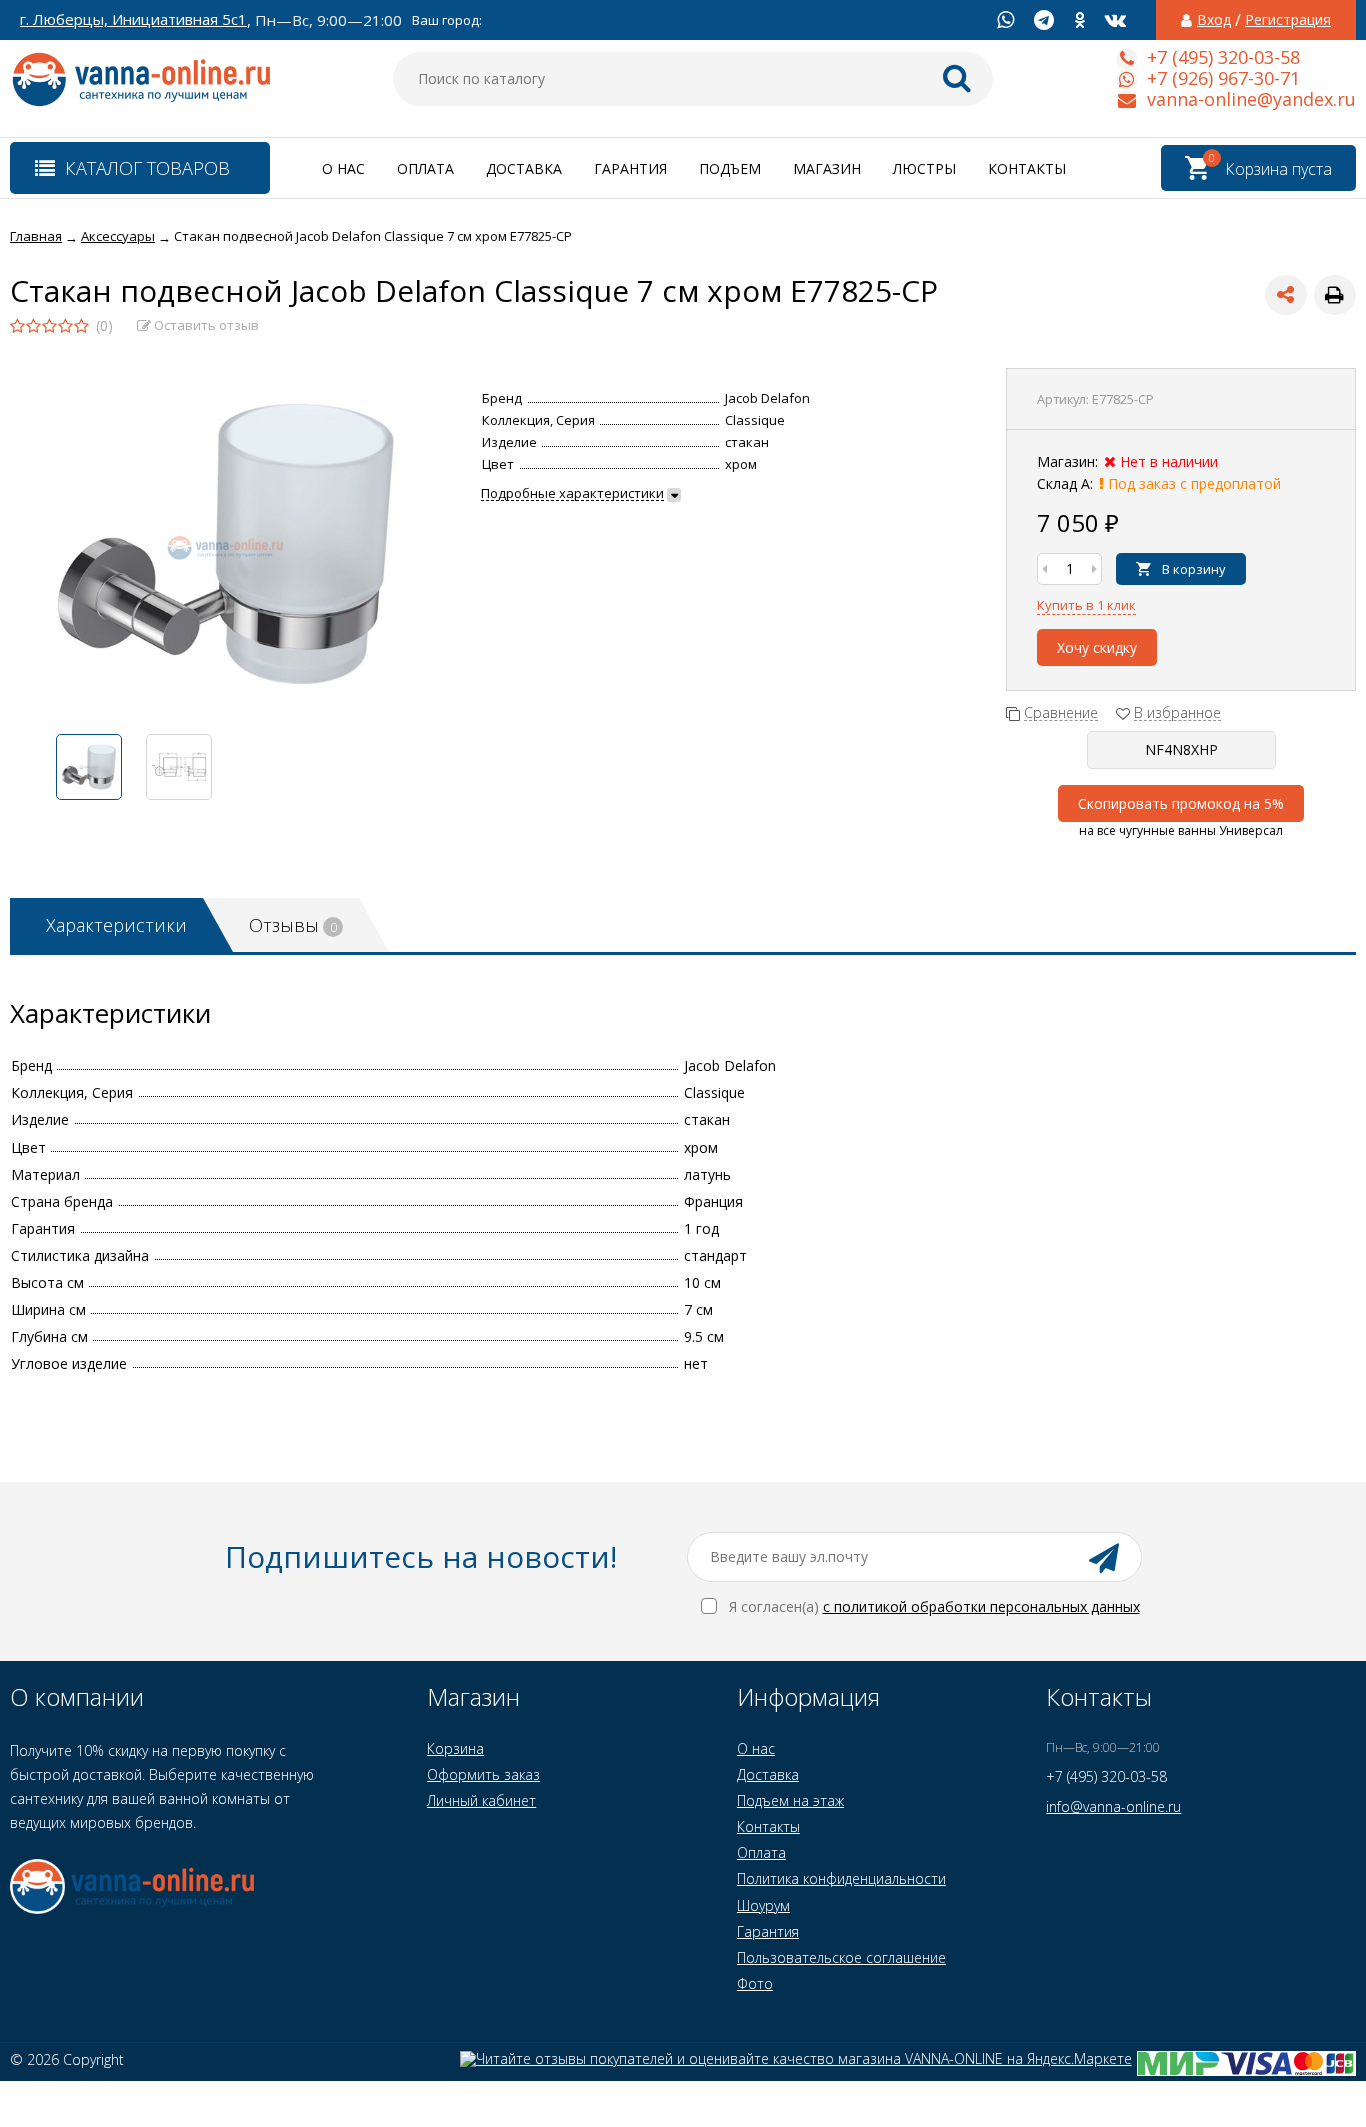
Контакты (1027, 168)
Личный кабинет (481, 1800)
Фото (755, 1983)
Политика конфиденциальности (841, 1878)
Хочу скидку (1097, 647)
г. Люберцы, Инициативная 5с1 (133, 19)
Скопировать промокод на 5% (1181, 803)
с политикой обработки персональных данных (981, 1606)
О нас (343, 168)
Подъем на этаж (790, 1800)
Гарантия (630, 168)
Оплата (425, 168)
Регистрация (1288, 20)
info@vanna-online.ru (1113, 1806)
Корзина (455, 1748)
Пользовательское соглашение (841, 1957)
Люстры (924, 168)
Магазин (827, 168)
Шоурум (763, 1905)
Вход (1214, 20)
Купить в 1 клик (1086, 605)
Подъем (730, 168)
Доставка (524, 168)
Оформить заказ (483, 1774)
